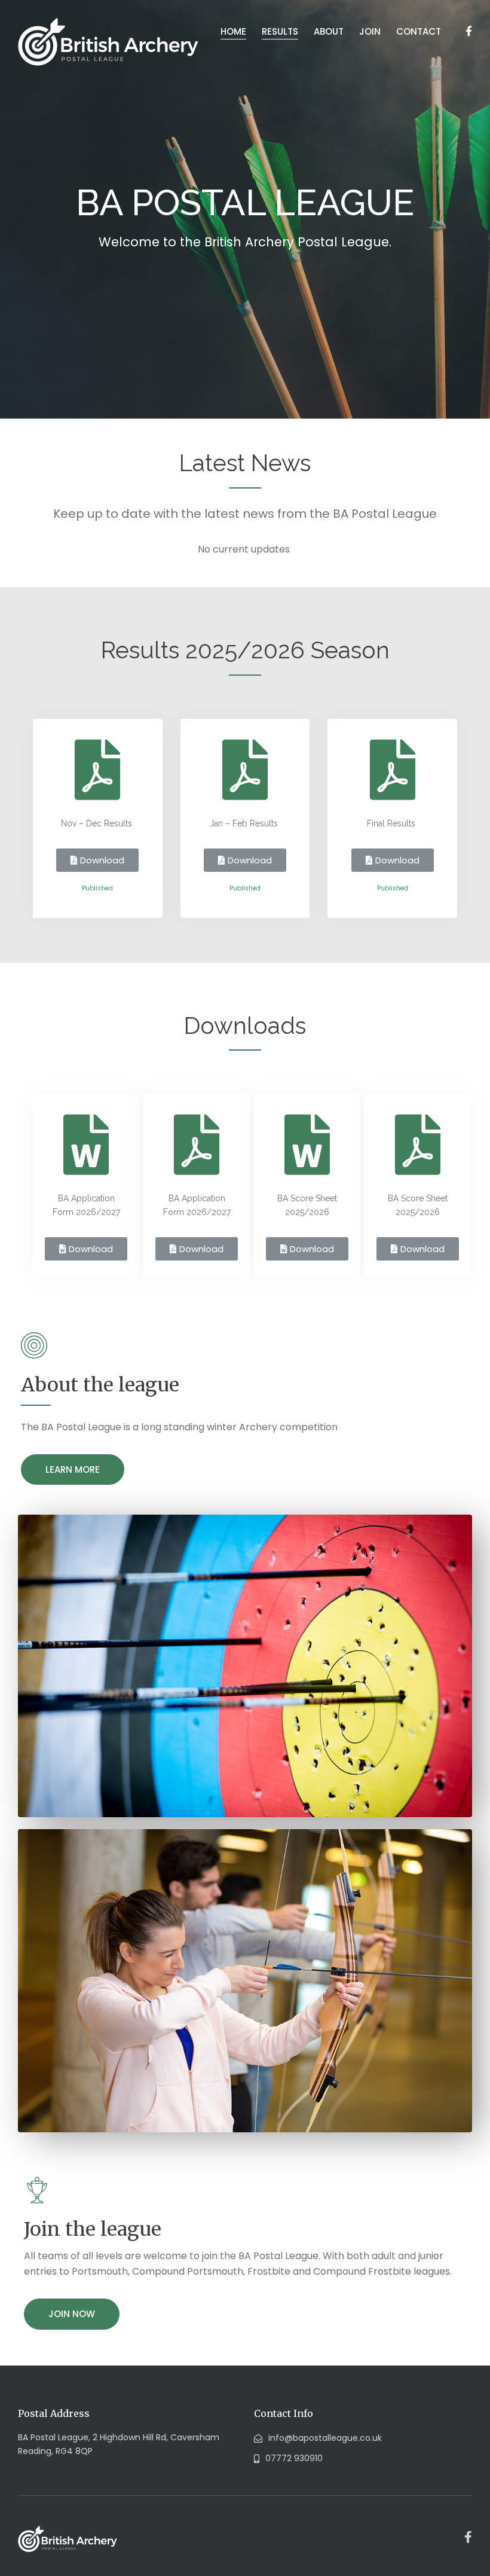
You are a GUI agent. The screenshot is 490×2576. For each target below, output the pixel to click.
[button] (97, 860)
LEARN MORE (73, 1469)
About (329, 31)
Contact (419, 31)
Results (280, 31)
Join (370, 31)
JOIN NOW (72, 2314)
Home (233, 31)
